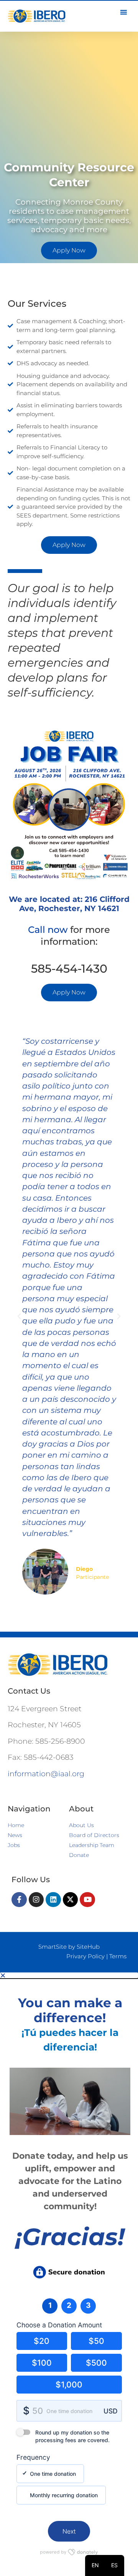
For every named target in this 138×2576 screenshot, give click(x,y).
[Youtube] (87, 1900)
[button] (19, 1316)
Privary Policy (85, 1956)
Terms (118, 1956)
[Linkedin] (53, 1900)
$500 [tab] (96, 2363)
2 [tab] (69, 2305)
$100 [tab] (42, 2363)
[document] (69, 2274)
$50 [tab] (96, 2341)
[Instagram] (36, 1900)
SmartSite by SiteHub (69, 1947)
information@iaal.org (46, 1774)
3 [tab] (88, 2305)
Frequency (33, 2457)
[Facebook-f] (19, 1900)
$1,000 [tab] (69, 2385)
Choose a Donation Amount (59, 2325)
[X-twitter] (71, 1900)
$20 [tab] (42, 2341)
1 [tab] (50, 2305)
